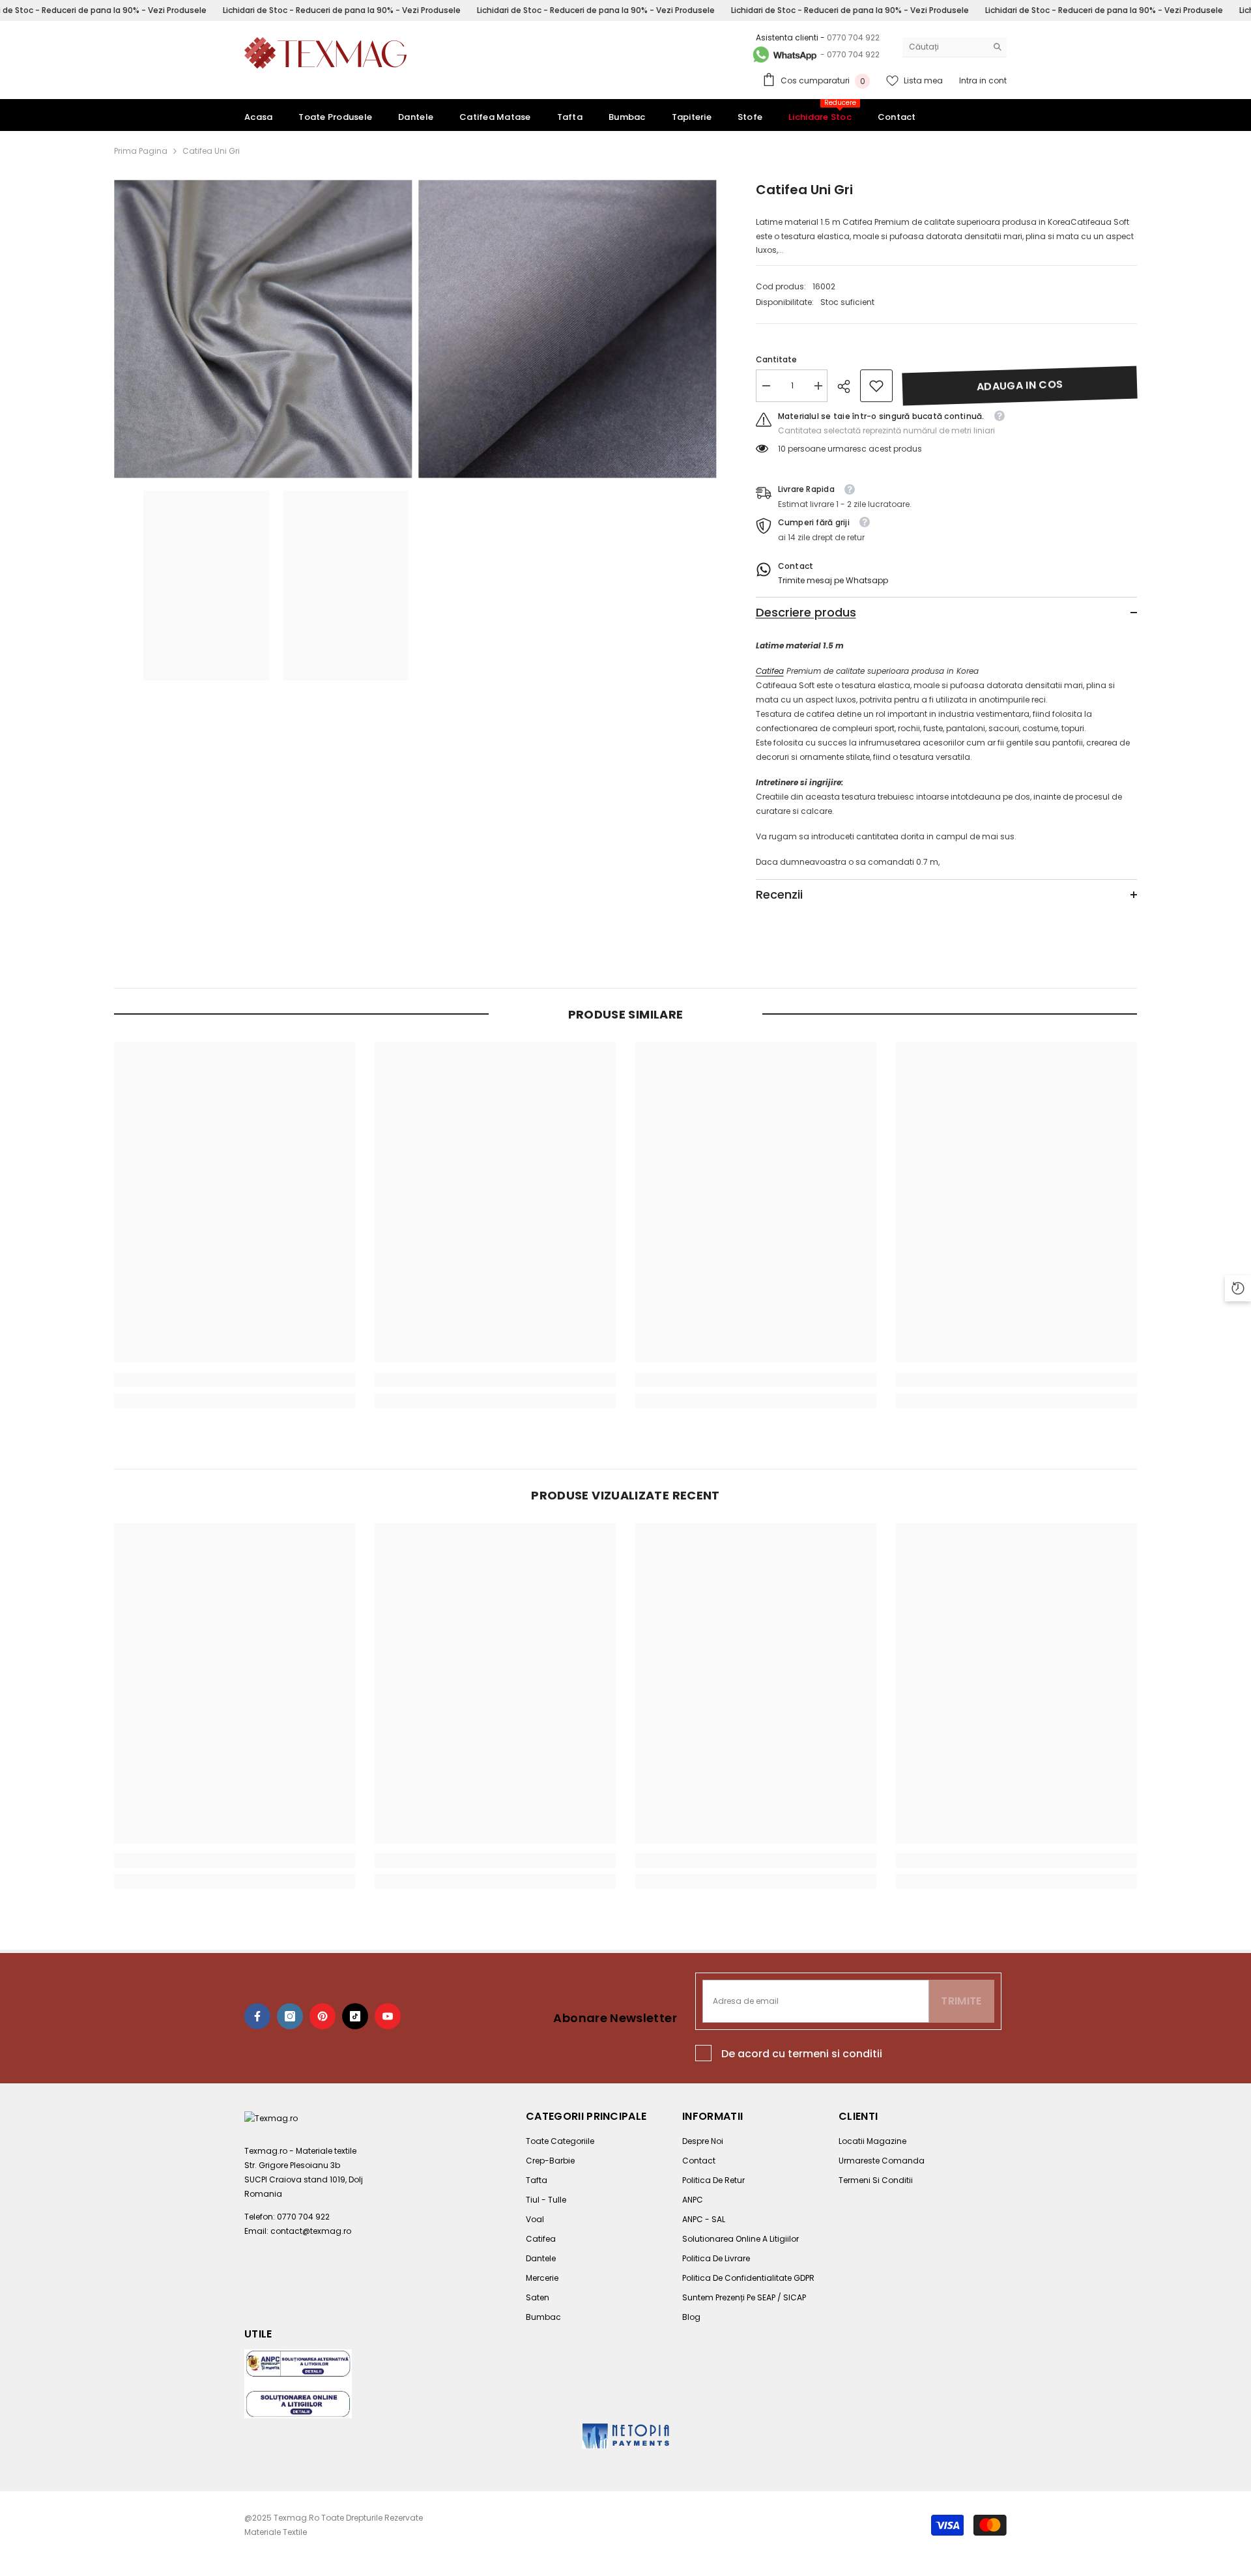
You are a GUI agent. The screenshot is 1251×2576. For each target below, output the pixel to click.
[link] (876, 386)
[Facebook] (257, 2016)
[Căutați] (955, 47)
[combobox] (944, 47)
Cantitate (776, 359)
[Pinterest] (323, 2016)
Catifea (770, 671)
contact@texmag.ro (311, 2231)
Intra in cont (983, 80)
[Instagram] (290, 2016)
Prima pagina (141, 151)
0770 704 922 (853, 37)
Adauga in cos (1020, 385)
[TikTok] (355, 2016)
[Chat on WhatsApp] (784, 55)
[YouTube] (388, 2016)
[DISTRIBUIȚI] (849, 386)
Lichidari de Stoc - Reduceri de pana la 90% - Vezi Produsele (341, 10)
